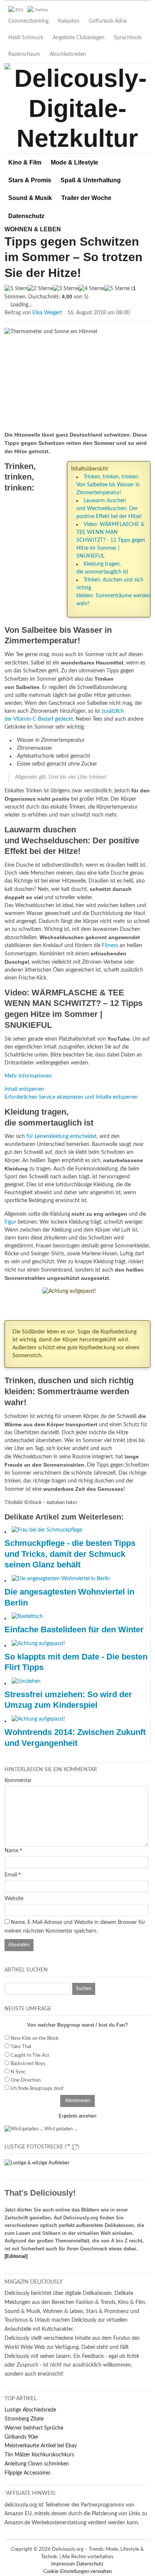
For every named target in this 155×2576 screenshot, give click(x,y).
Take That (21, 2047)
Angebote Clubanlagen (79, 38)
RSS (20, 10)
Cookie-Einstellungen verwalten (77, 2572)
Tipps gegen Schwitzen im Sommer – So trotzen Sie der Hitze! (74, 257)
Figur (10, 1222)
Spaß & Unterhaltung (91, 180)
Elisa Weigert (47, 313)
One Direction (26, 2080)
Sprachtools (128, 38)
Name (11, 1851)
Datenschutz (26, 216)
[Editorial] (16, 2256)
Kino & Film (25, 162)
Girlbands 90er (21, 2437)
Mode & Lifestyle (74, 162)
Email (11, 1875)
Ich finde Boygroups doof (37, 2089)
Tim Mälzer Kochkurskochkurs (39, 2455)
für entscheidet (62, 1137)
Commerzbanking (28, 21)
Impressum (64, 2564)
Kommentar (18, 1781)
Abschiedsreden (68, 54)
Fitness (110, 946)
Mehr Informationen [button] (28, 1076)
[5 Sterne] (117, 289)
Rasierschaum (24, 54)
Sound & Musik (30, 198)
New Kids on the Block (35, 2039)
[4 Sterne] (91, 289)
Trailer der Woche (86, 198)
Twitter (41, 10)
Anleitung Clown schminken (37, 2464)
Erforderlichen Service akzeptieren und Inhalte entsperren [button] (71, 1097)
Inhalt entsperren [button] (24, 1089)
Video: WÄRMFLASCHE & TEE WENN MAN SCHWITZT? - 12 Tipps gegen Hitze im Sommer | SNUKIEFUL (111, 540)
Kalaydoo (69, 21)
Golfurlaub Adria (108, 21)
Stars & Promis (30, 180)
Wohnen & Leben (33, 229)
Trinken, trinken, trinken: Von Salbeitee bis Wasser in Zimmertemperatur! (108, 485)
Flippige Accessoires (27, 2473)
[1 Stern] (16, 289)
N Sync (18, 2072)
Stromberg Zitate (24, 2419)
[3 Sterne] (66, 289)
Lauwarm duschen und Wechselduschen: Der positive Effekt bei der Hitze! (109, 509)
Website (14, 1899)
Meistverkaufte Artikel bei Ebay (41, 2446)
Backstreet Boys (28, 2064)
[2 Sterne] (40, 289)
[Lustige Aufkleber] (37, 2163)
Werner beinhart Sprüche (34, 2428)
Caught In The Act (30, 2055)
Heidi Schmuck (26, 38)
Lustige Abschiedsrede (30, 2410)
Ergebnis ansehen (77, 2116)
